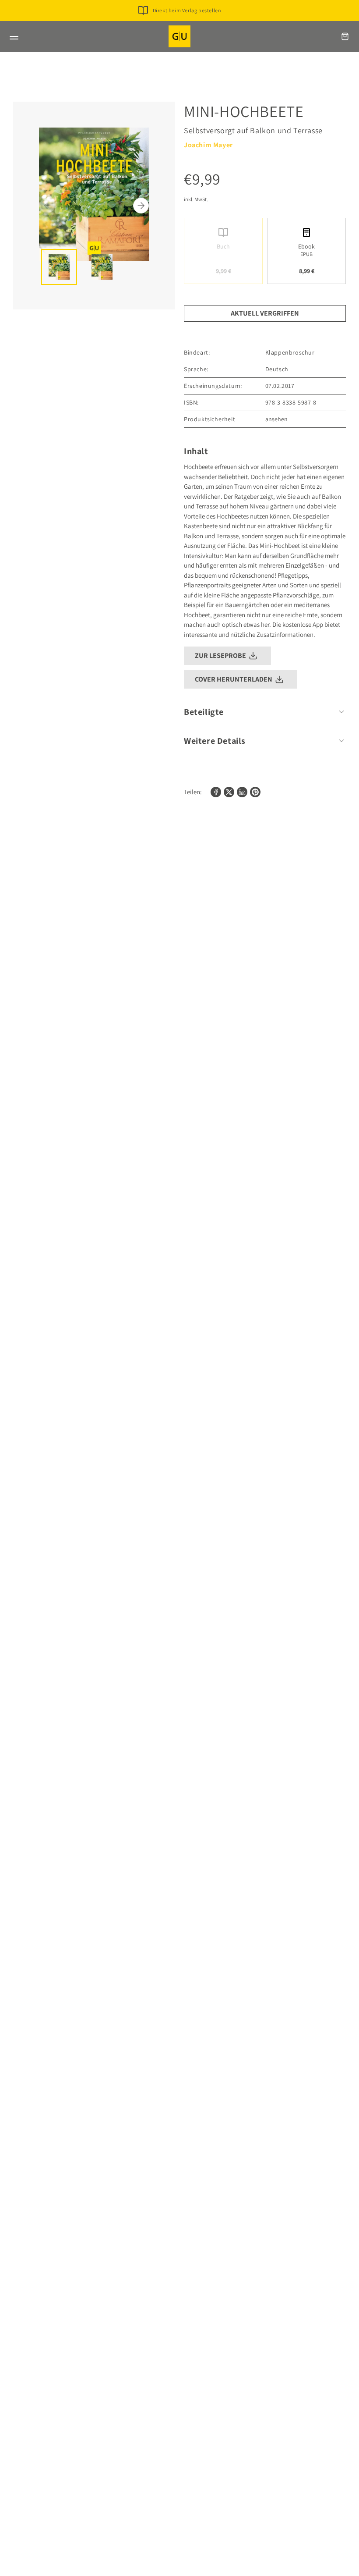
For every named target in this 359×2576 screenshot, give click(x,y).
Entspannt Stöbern (187, 24)
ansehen (276, 419)
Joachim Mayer (208, 145)
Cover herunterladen (234, 679)
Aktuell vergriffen (265, 313)
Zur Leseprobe (220, 656)
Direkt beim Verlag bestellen (187, 10)
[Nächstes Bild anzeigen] (141, 206)
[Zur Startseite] (179, 36)
